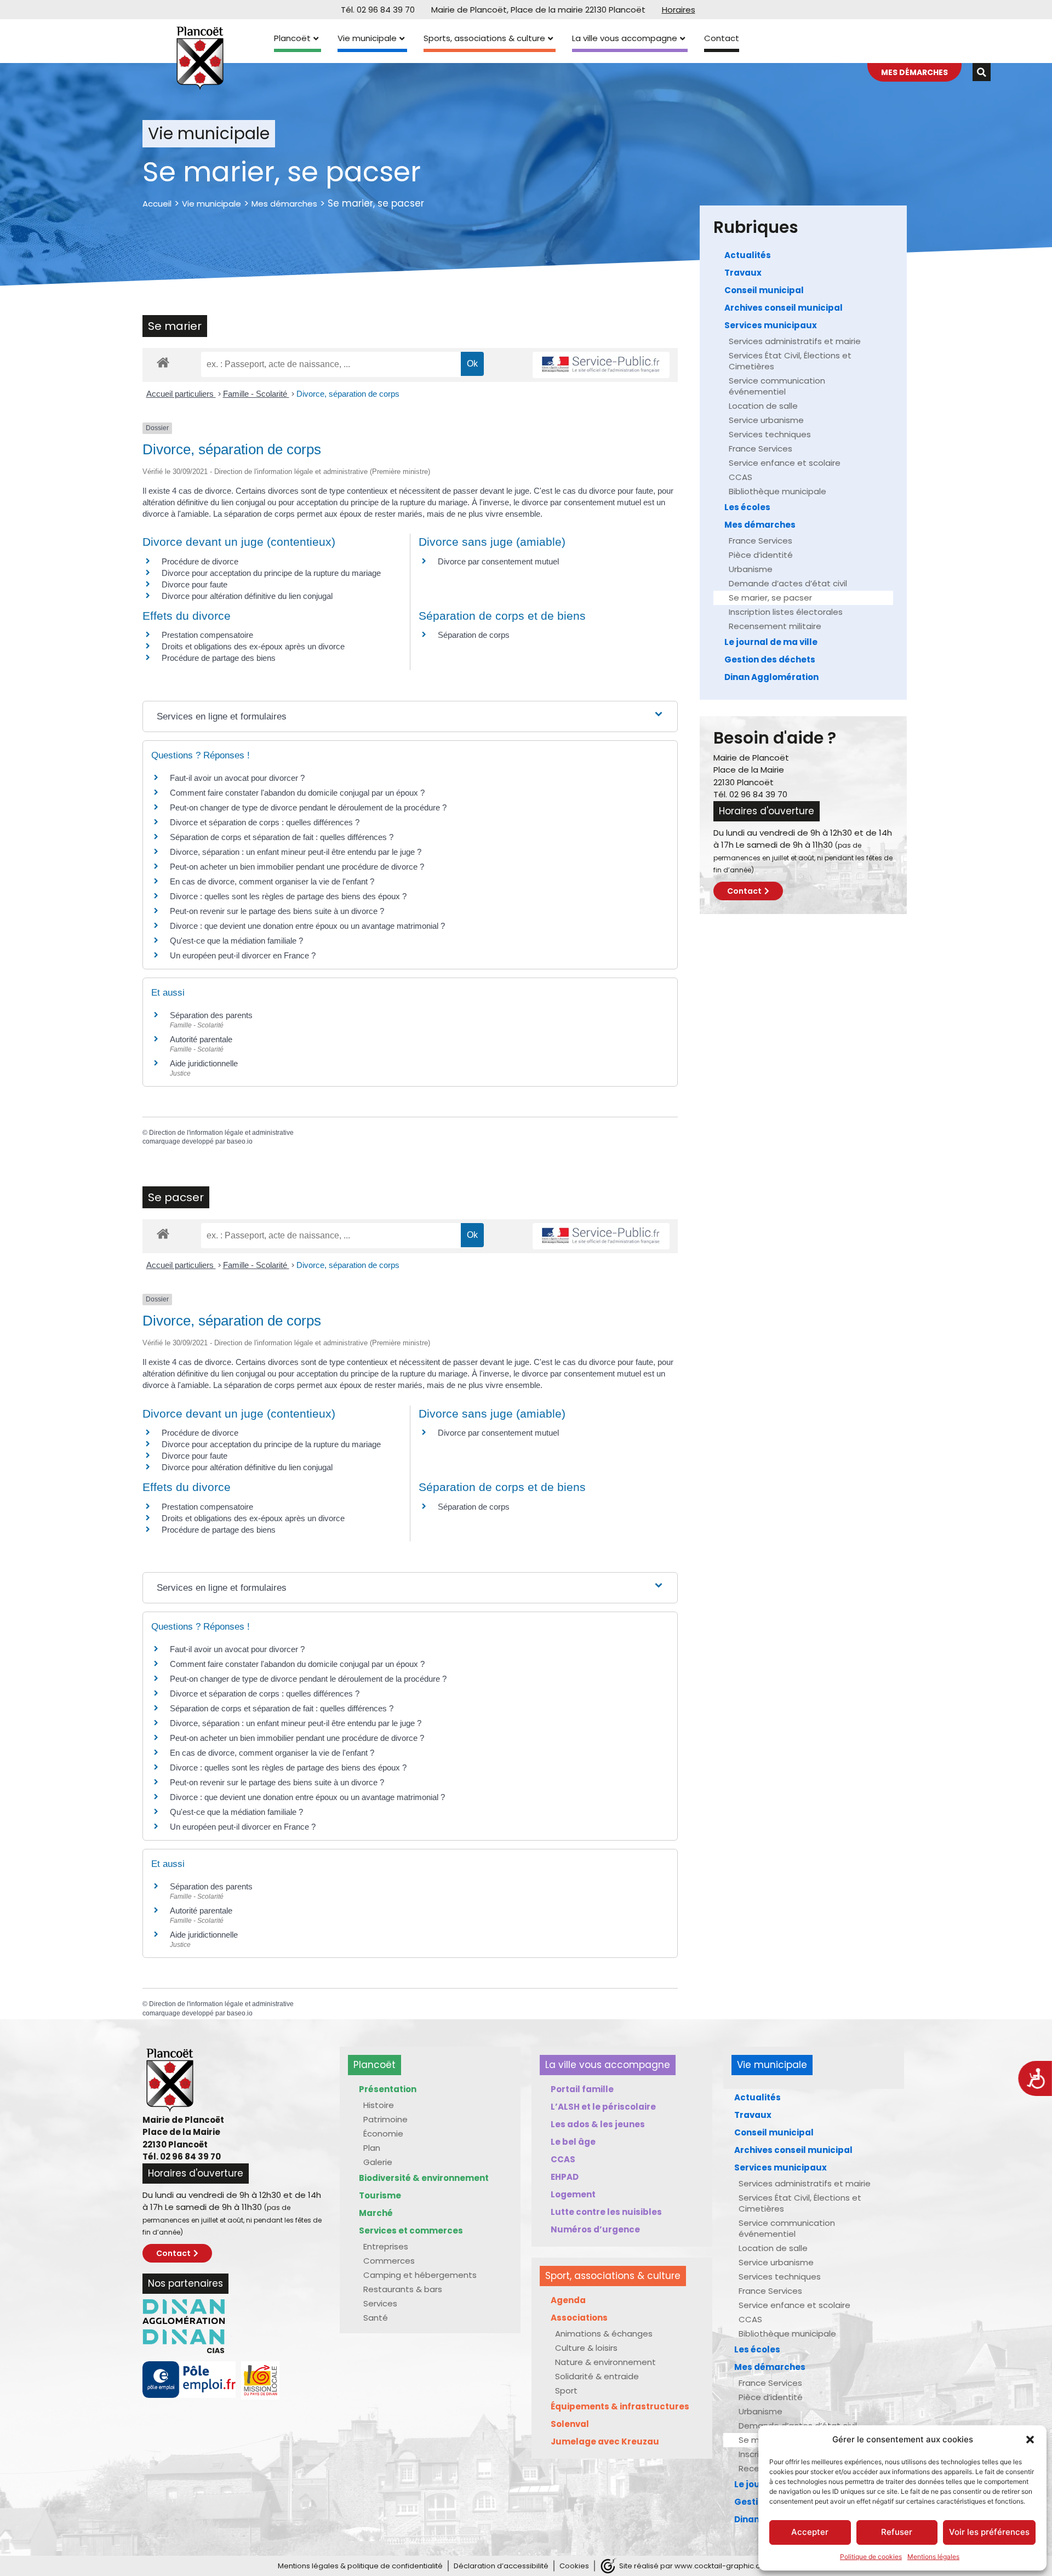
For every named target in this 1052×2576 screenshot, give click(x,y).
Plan (372, 2148)
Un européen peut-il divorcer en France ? (243, 955)
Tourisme (380, 2195)
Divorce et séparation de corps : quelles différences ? (265, 822)
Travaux (743, 273)
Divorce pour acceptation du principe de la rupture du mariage (271, 573)
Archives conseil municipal (784, 308)
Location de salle (763, 406)
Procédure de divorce (200, 561)
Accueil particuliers (181, 394)
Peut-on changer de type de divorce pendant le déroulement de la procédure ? (308, 807)
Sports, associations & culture (484, 38)
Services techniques (770, 434)
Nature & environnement (605, 2362)
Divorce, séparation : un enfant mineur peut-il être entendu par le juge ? (296, 852)
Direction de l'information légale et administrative (221, 1133)
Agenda (568, 2300)
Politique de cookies (871, 2557)
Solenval (570, 2424)
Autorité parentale (201, 1039)
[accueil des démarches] (163, 362)
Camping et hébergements (420, 2275)
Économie (383, 2134)
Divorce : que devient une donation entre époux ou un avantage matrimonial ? (307, 926)
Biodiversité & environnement (424, 2178)
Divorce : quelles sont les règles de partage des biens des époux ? (288, 896)
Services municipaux (771, 325)
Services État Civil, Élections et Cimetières (790, 361)
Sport (566, 2391)
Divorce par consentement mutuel (498, 561)
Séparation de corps (474, 635)
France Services (761, 449)
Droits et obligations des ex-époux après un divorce (253, 646)
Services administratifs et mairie (795, 341)
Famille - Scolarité (256, 394)
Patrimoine (385, 2119)
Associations (579, 2318)
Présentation (388, 2089)
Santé (376, 2318)
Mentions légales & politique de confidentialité (360, 2566)
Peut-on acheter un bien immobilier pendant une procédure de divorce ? (297, 867)
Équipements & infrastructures (620, 2406)
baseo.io (240, 1141)
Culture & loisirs (586, 2348)
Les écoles (747, 507)
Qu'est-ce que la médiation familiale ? (236, 941)
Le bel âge (573, 2142)
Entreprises (386, 2246)
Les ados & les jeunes (598, 2124)
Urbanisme (751, 569)
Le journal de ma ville (771, 642)
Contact (722, 38)
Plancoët (292, 38)
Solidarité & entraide (597, 2376)
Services (380, 2303)
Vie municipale (367, 38)
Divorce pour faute (195, 584)
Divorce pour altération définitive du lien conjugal (247, 596)
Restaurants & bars (403, 2289)
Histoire (379, 2105)
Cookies (574, 2566)
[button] (1030, 2440)
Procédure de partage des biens (219, 658)
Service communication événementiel (777, 386)
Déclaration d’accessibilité (501, 2566)
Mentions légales (933, 2557)
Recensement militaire (775, 626)
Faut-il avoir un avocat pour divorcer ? (237, 778)
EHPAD (565, 2177)
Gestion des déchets (770, 659)
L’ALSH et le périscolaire (603, 2107)
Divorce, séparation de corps (348, 394)
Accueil (157, 204)
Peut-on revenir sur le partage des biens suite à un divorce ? (277, 911)
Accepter (810, 2532)
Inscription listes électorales (786, 612)
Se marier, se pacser (770, 598)
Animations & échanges (604, 2334)
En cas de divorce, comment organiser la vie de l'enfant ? (272, 881)
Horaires (679, 10)
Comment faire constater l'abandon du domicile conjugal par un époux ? (297, 793)
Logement (573, 2194)
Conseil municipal (764, 290)
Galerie (378, 2162)
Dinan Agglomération (771, 677)
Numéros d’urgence (595, 2229)
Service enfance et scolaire (785, 463)
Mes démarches (284, 204)
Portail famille (582, 2089)
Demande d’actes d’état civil (788, 583)
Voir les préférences (989, 2532)
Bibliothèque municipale (777, 491)
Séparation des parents (211, 1015)
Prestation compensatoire (208, 635)
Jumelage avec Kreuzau (605, 2441)
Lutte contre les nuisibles (606, 2212)
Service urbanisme (766, 420)
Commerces (389, 2261)
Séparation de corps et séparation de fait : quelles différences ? (282, 837)
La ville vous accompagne (625, 38)
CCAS (741, 477)
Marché (376, 2213)
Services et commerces (411, 2231)
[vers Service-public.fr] (601, 365)
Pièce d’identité (761, 555)
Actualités (748, 255)
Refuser (897, 2532)
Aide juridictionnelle (204, 1063)
